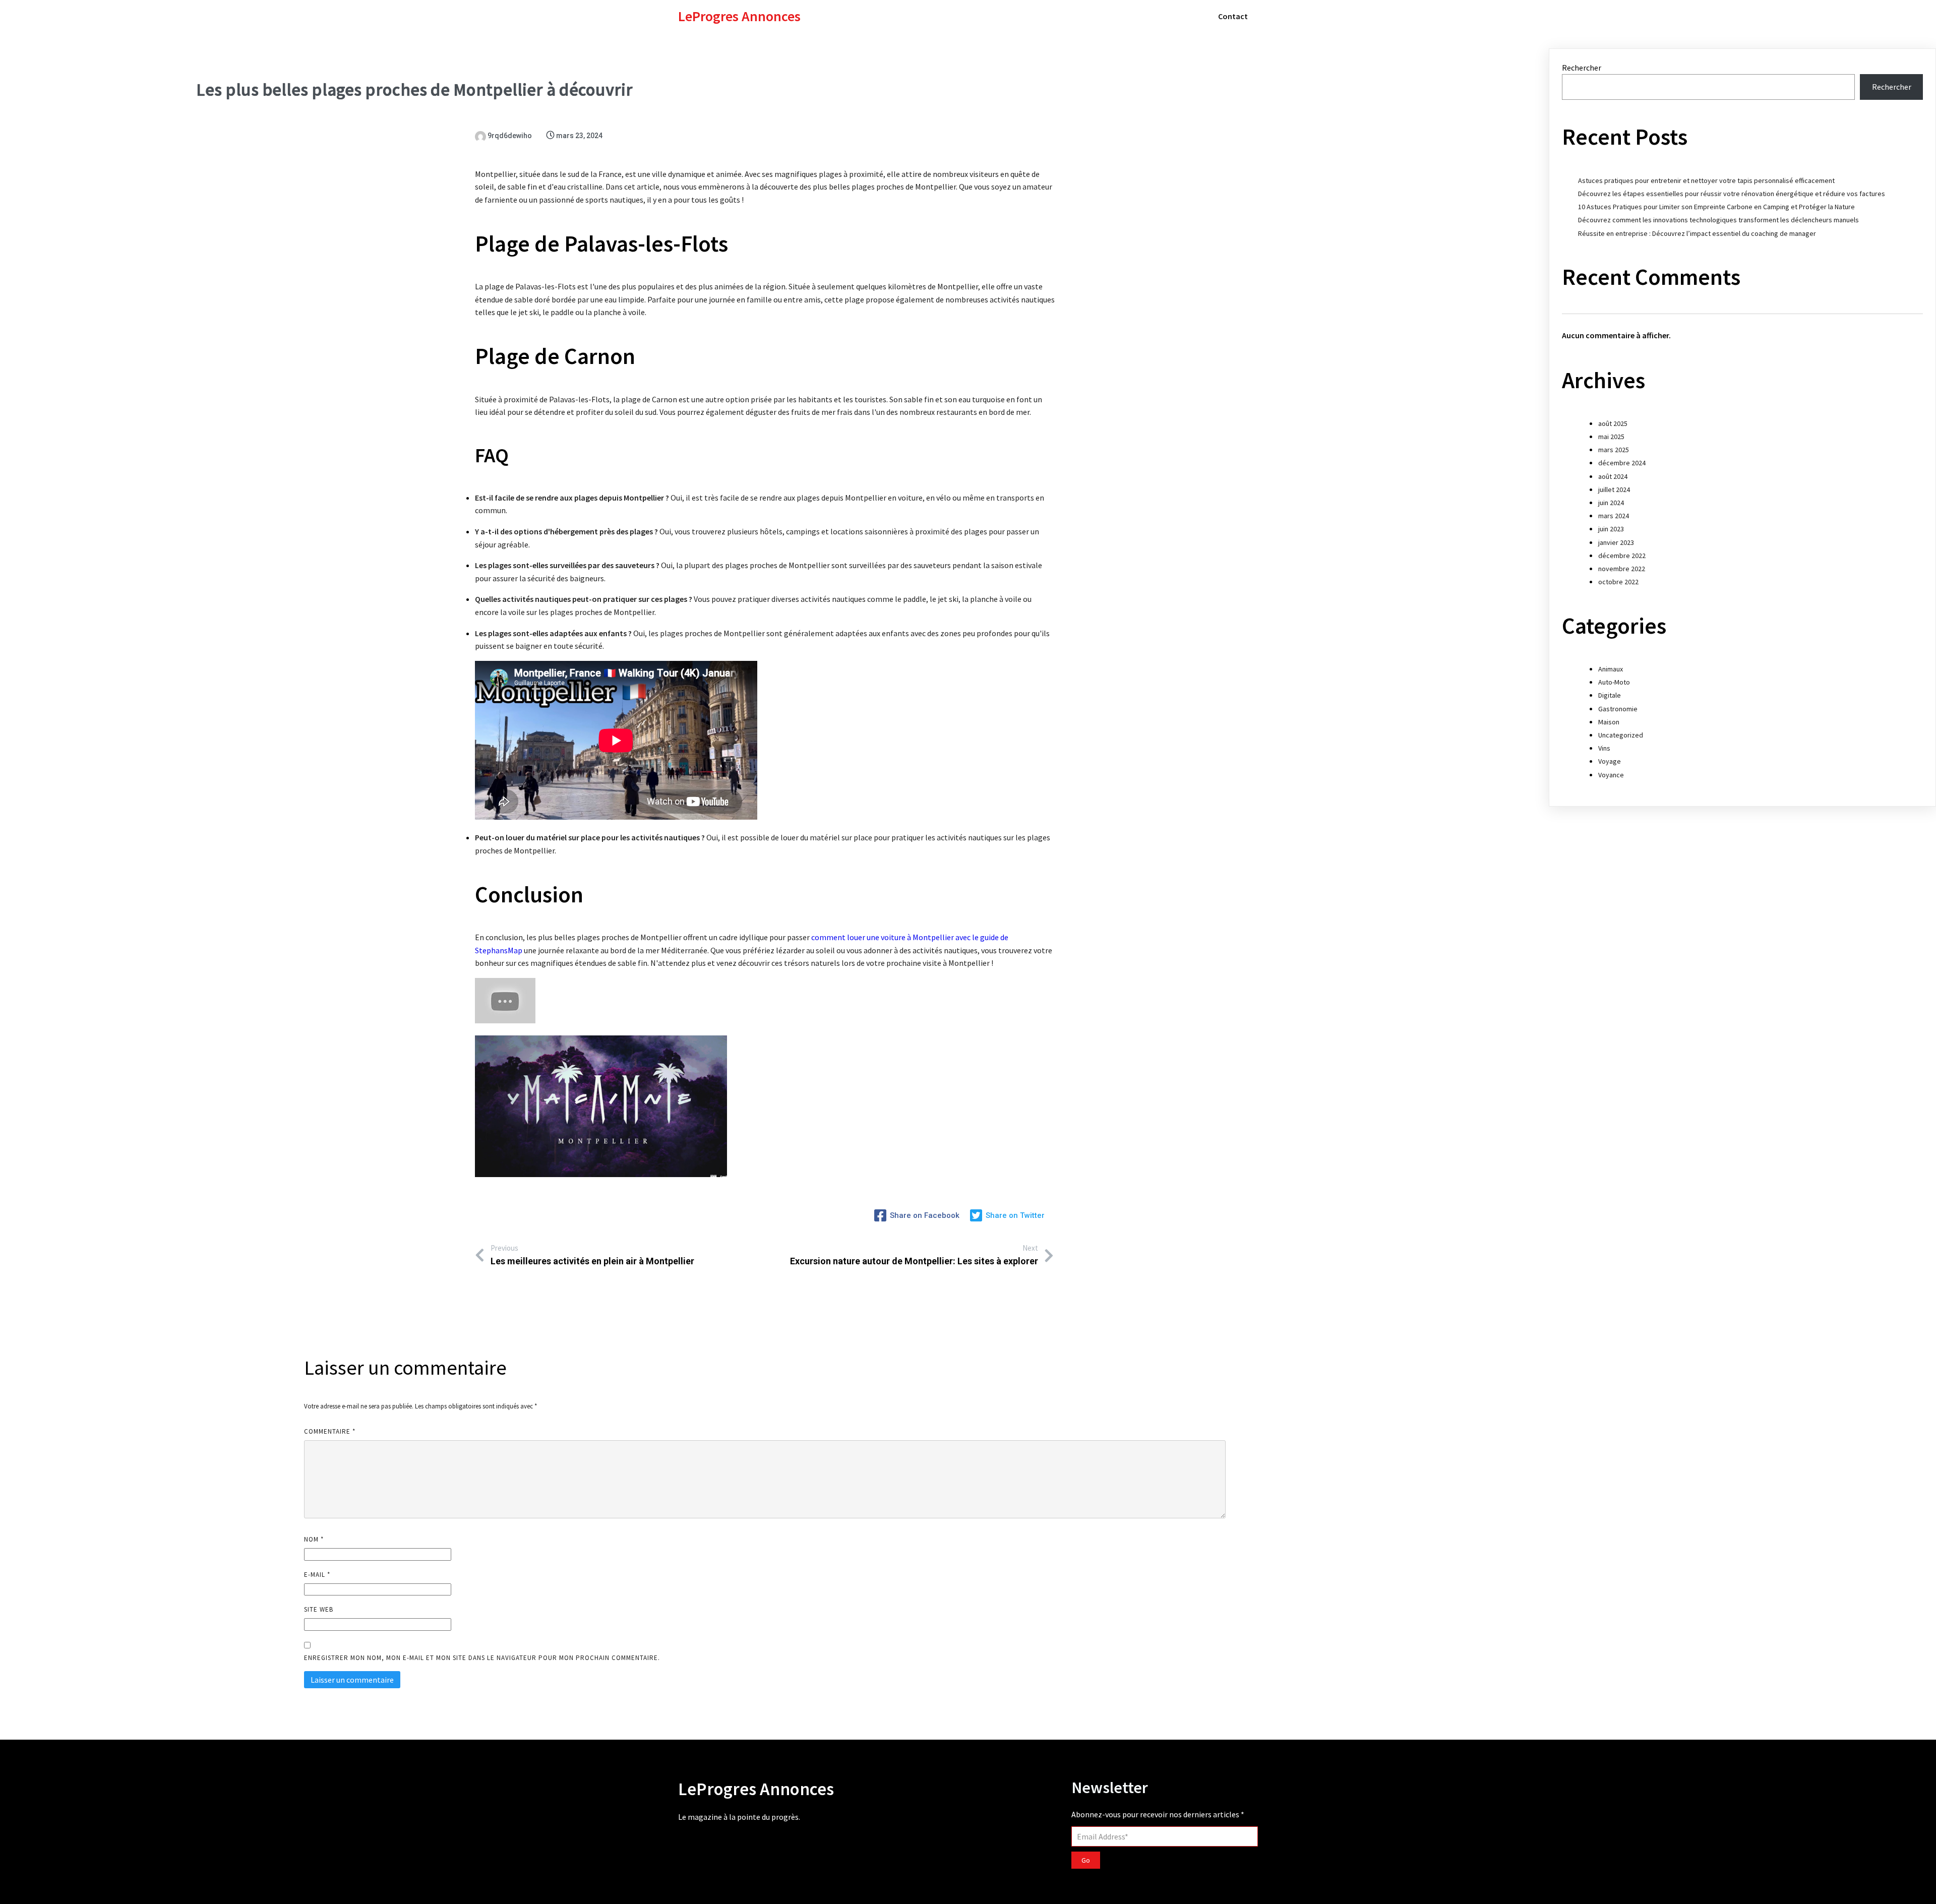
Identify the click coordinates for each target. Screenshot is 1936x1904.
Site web (319, 1609)
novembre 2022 (1622, 569)
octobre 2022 (1618, 582)
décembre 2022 (1622, 556)
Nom (314, 1539)
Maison (1609, 722)
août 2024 (1613, 476)
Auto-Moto (1614, 682)
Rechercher (1582, 68)
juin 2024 (1611, 503)
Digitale (1610, 695)
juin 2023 (1611, 529)
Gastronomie (1618, 709)
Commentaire (330, 1431)
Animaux (1611, 669)
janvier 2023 (1616, 542)
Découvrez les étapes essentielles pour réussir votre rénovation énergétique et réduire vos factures (1732, 194)
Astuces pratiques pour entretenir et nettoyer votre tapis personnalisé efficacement (1706, 180)
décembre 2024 (1622, 463)
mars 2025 (1614, 450)
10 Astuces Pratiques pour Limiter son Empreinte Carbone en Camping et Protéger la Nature (1716, 207)
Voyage (1610, 761)
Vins (1604, 748)
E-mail (317, 1575)
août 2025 (1613, 423)
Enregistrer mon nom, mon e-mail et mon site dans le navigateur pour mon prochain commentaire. (482, 1658)
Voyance (1611, 775)
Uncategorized (1621, 735)
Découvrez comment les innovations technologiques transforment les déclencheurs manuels (1718, 220)
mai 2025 (1611, 437)
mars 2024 (1614, 516)
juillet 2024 (1614, 489)
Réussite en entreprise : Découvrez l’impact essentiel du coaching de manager (1697, 233)
